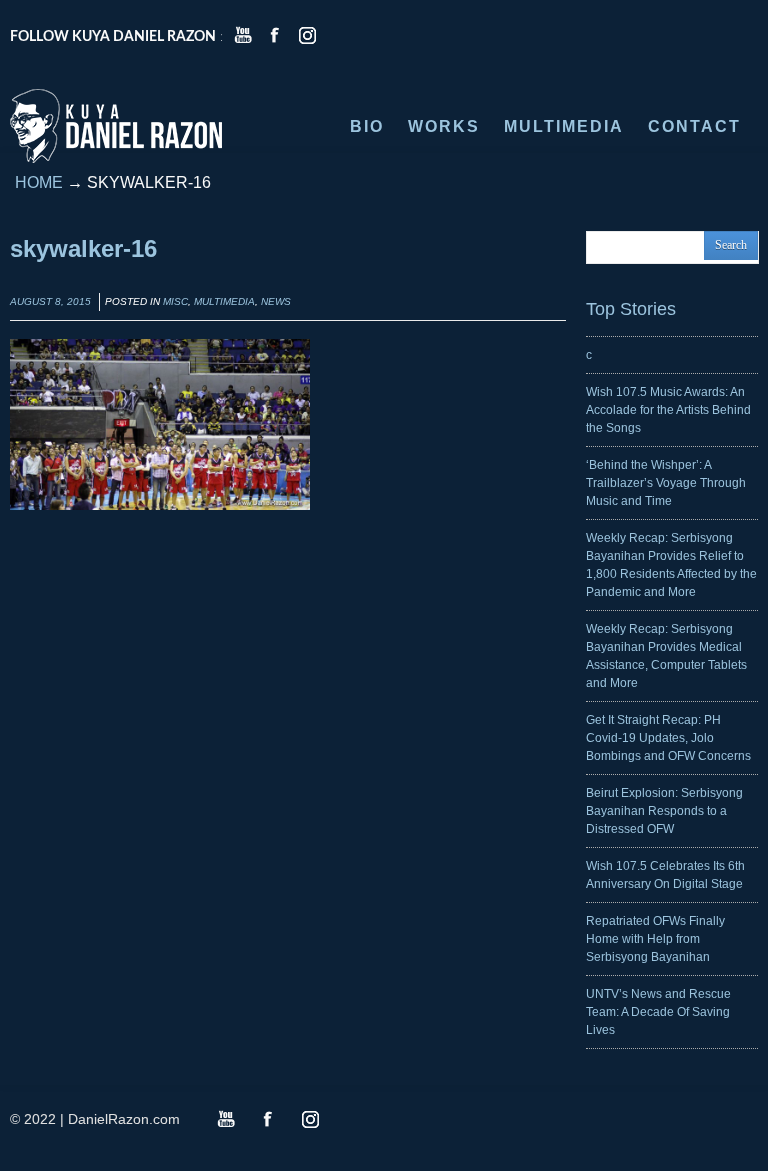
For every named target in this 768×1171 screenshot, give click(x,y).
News (276, 301)
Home (39, 182)
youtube (243, 35)
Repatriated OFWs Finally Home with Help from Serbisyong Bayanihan (655, 939)
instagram (307, 35)
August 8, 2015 (50, 301)
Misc (175, 301)
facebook (275, 35)
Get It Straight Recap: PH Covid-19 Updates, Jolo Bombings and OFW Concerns (668, 738)
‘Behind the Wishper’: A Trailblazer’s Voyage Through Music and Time (666, 483)
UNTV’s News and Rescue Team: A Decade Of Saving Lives (658, 1012)
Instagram (310, 1119)
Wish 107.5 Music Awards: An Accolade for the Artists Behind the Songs (668, 410)
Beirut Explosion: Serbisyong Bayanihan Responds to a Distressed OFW (664, 811)
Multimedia (224, 301)
